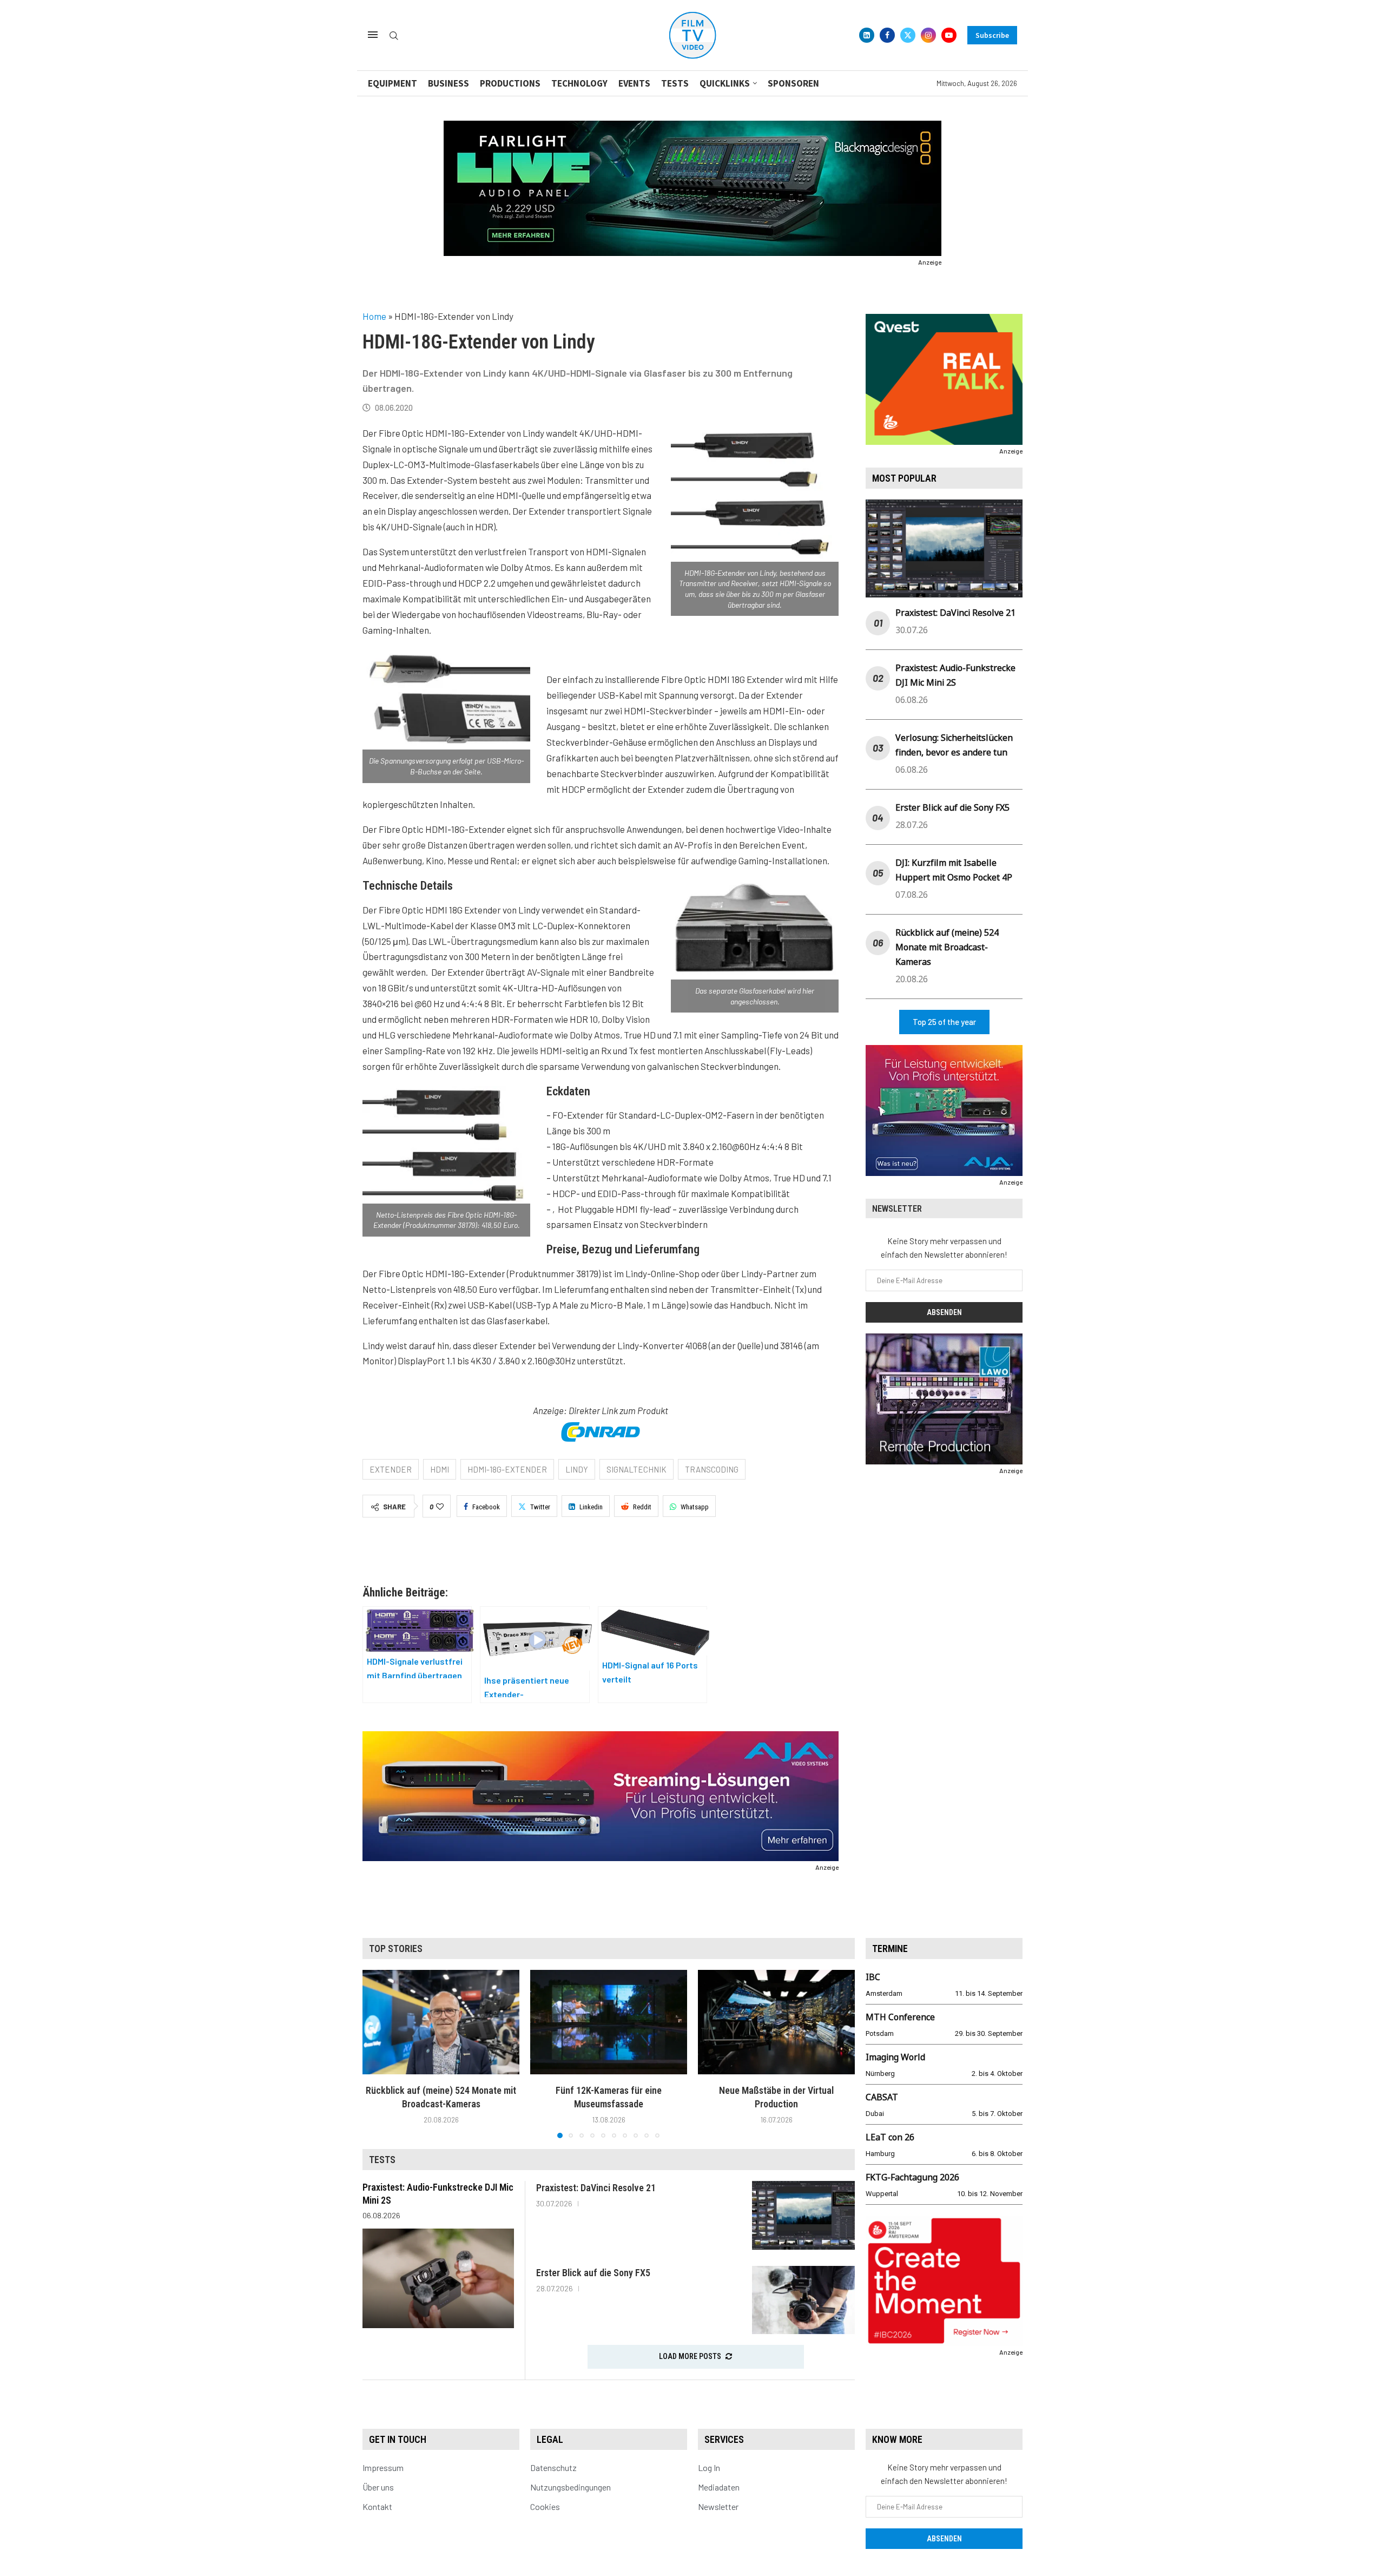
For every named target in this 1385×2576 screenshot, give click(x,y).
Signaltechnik (637, 1469)
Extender (391, 1469)
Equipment (393, 83)
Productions (510, 83)
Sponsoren (793, 83)
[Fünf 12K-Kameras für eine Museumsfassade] (609, 2022)
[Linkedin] (867, 35)
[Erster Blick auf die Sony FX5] (803, 2300)
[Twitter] (908, 35)
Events (634, 83)
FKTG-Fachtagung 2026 (912, 2177)
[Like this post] (440, 1507)
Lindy (577, 1469)
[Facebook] (887, 35)
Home (374, 316)
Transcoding (712, 1469)
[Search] (394, 36)
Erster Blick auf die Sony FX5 (952, 807)
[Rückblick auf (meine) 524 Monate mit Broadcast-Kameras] (441, 2022)
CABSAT (882, 2097)
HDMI (440, 1469)
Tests (675, 83)
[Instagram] (928, 35)
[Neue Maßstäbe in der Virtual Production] (776, 2022)
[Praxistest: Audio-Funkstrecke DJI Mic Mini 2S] (438, 2278)
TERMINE (890, 1949)
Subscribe (992, 35)
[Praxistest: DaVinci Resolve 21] (803, 2215)
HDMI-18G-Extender (507, 1469)
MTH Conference (900, 2017)
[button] (377, 2053)
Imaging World (895, 2057)
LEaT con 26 (890, 2137)
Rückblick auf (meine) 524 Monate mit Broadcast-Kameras (947, 947)
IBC (873, 1977)
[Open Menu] (373, 35)
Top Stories (396, 1949)
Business (449, 83)
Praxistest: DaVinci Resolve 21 (955, 613)
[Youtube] (949, 35)
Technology (579, 83)
